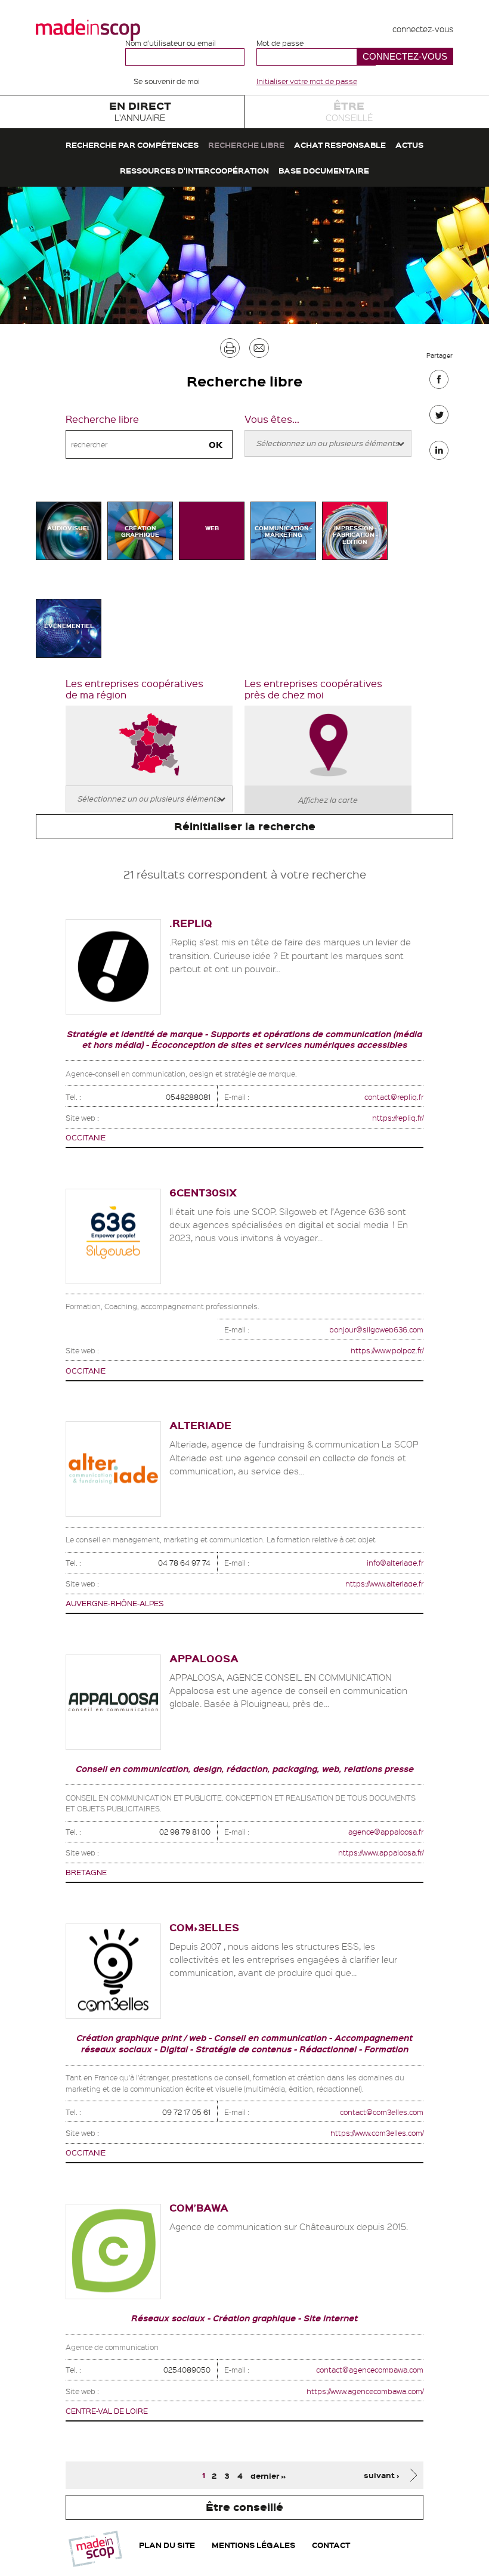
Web (212, 528)
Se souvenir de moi (167, 81)
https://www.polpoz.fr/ (387, 1350)
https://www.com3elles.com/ (377, 2133)
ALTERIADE (200, 1425)
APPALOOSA (204, 1658)
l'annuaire (140, 111)
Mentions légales (253, 2545)
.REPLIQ (191, 923)
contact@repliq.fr (394, 1097)
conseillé (349, 111)
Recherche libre (246, 145)
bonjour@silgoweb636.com (376, 1329)
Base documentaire (324, 170)
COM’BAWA (199, 2208)
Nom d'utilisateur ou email (171, 43)
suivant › (382, 2475)
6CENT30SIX (203, 1193)
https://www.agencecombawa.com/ (365, 2391)
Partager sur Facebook (439, 382)
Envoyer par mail (259, 351)
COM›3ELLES (204, 1927)
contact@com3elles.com (382, 2112)
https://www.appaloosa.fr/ (381, 1852)
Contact (331, 2545)
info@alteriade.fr (395, 1562)
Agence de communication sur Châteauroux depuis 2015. (289, 2226)
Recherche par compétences (132, 145)
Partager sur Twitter (439, 418)
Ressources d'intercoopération (194, 170)
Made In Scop (88, 30)
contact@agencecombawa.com (370, 2369)
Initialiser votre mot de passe (307, 81)
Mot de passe (280, 43)
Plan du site (167, 2545)
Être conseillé (244, 2507)
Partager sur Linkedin (439, 453)
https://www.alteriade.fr (384, 1583)
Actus (409, 145)
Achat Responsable (340, 145)
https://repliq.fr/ (398, 1117)
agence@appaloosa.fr (386, 1831)
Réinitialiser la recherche (245, 826)
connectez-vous (423, 29)
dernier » (268, 2475)
